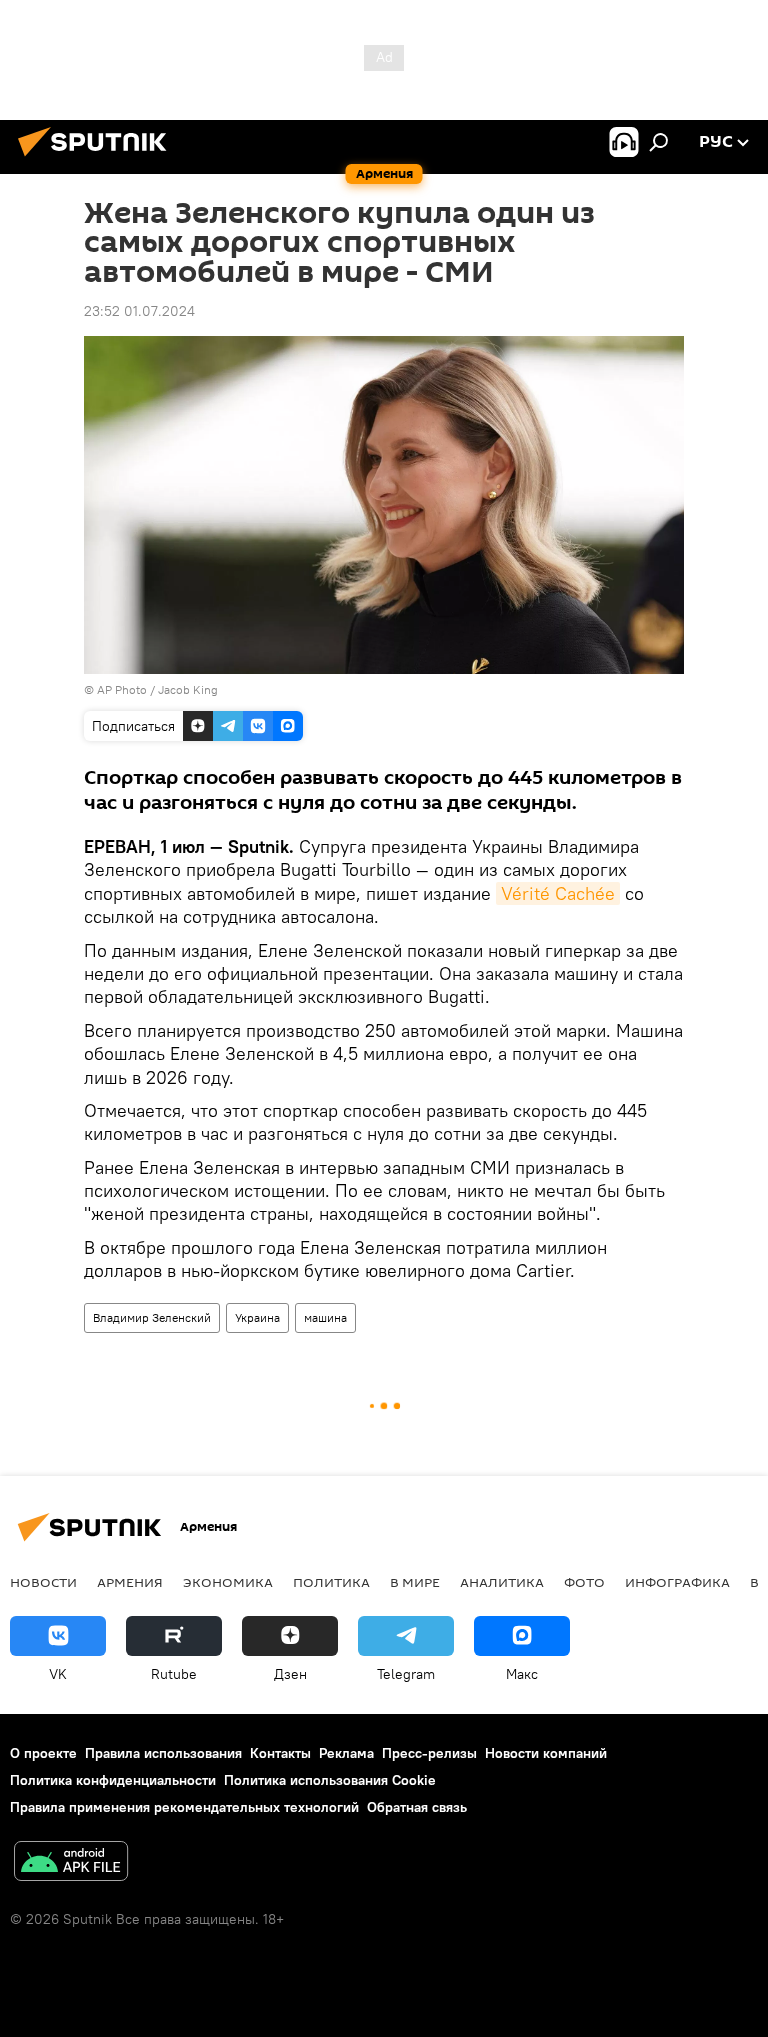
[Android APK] (71, 1863)
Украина (257, 1317)
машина (325, 1317)
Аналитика (502, 1582)
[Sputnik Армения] (98, 159)
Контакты (280, 1753)
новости (43, 1582)
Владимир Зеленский (152, 1317)
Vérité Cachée (558, 893)
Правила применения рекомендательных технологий (184, 1807)
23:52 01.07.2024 (139, 311)
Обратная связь (417, 1807)
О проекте (43, 1753)
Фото (584, 1582)
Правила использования (163, 1753)
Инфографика (677, 1582)
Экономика (228, 1582)
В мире (415, 1582)
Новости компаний (546, 1753)
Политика (331, 1582)
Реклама (346, 1753)
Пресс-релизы (429, 1753)
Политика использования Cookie (330, 1780)
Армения (130, 1582)
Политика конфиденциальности (113, 1780)
